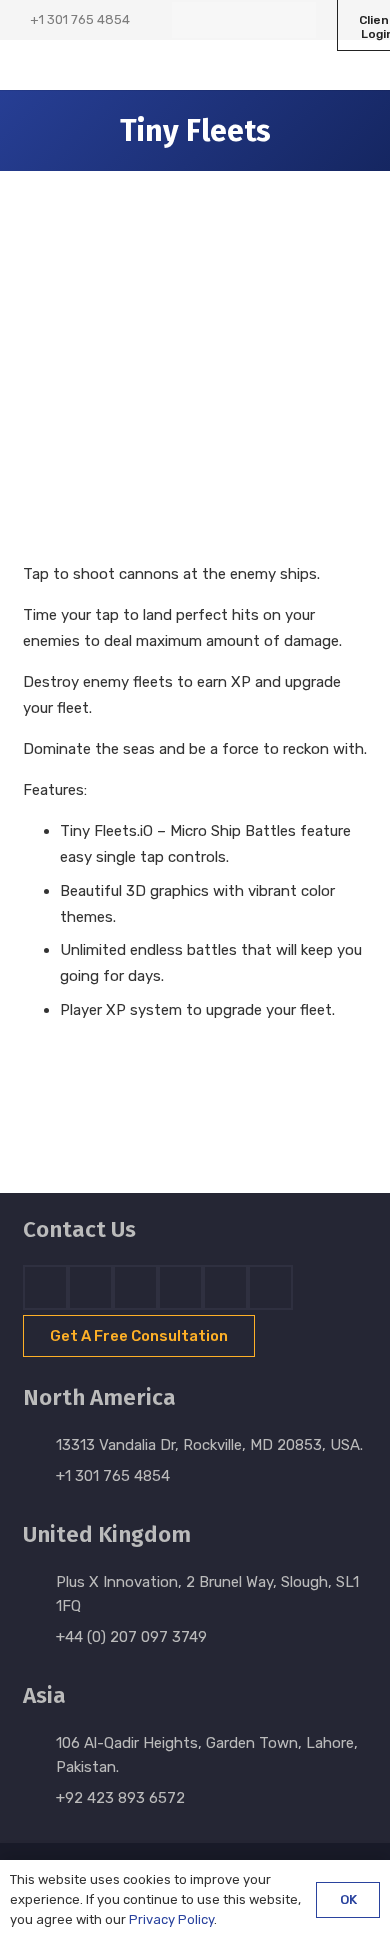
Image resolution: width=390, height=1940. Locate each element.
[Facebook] (190, 20)
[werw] (173, 1103)
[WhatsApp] (298, 20)
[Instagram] (262, 20)
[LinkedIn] (226, 20)
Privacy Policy (171, 1919)
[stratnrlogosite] (99, 65)
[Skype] (180, 1287)
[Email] (270, 1287)
